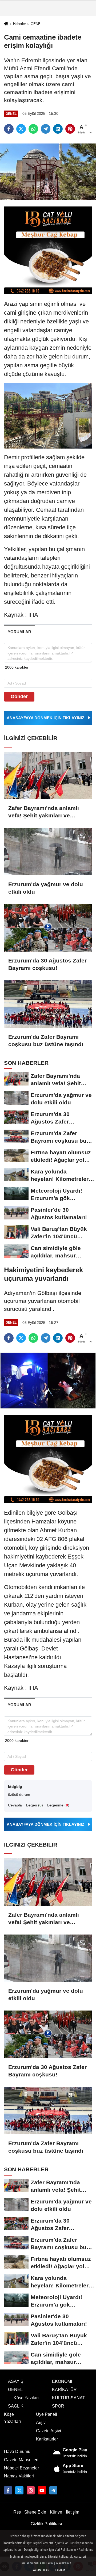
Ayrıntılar (41, 2570)
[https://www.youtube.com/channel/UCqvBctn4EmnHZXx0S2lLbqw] (42, 2490)
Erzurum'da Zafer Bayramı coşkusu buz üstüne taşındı (46, 1040)
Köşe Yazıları (26, 2398)
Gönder (19, 696)
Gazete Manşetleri (21, 2460)
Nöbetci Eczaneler (21, 2468)
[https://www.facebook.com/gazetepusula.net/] (8, 2490)
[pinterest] (70, 129)
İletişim (73, 2512)
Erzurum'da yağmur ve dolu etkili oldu (46, 888)
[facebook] (9, 129)
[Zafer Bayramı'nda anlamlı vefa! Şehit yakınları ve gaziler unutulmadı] (48, 776)
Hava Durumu (17, 2452)
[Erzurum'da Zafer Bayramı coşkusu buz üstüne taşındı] (48, 1004)
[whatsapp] (33, 129)
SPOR (58, 2406)
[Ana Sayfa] (6, 24)
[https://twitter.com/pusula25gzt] (19, 2490)
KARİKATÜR (64, 2390)
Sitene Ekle (35, 2512)
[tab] (19, 632)
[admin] (53, 2490)
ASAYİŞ (16, 2381)
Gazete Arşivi (49, 2431)
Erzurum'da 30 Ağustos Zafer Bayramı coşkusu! (47, 964)
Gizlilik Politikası (46, 2524)
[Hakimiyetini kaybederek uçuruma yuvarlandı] (48, 1380)
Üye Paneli (47, 2414)
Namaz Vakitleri (19, 2476)
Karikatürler (47, 2439)
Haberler (19, 24)
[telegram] (46, 129)
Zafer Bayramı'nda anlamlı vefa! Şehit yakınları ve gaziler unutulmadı (44, 812)
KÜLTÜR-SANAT (69, 2398)
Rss (17, 2512)
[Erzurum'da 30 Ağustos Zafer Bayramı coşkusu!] (48, 928)
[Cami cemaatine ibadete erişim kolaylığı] (48, 172)
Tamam (60, 2570)
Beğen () (35, 1805)
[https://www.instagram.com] (31, 2490)
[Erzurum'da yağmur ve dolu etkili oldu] (48, 852)
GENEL (37, 24)
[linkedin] (58, 129)
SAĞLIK (16, 2406)
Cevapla (15, 1805)
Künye (56, 2512)
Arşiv (41, 2423)
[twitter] (21, 129)
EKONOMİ (62, 2381)
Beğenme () (58, 1805)
